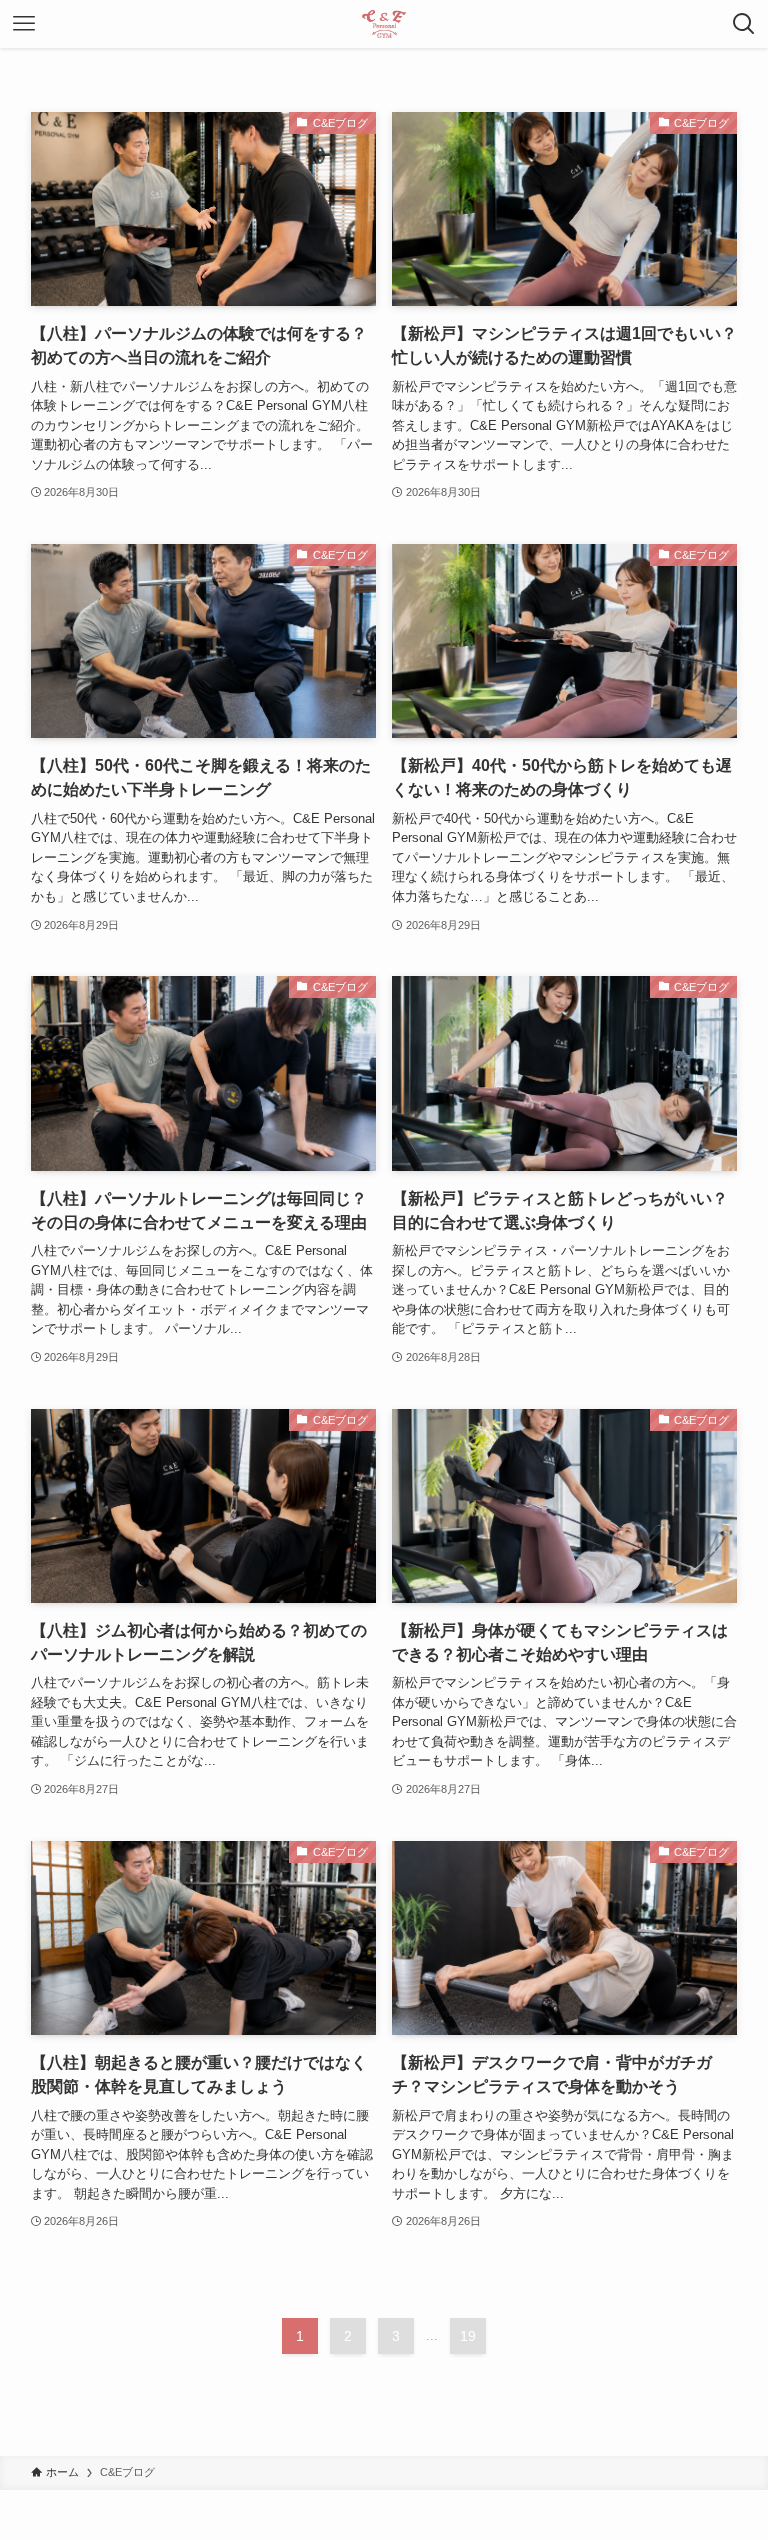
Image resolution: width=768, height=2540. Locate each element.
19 (468, 2336)
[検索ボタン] (744, 24)
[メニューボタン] (24, 24)
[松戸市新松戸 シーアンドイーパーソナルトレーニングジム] (384, 24)
